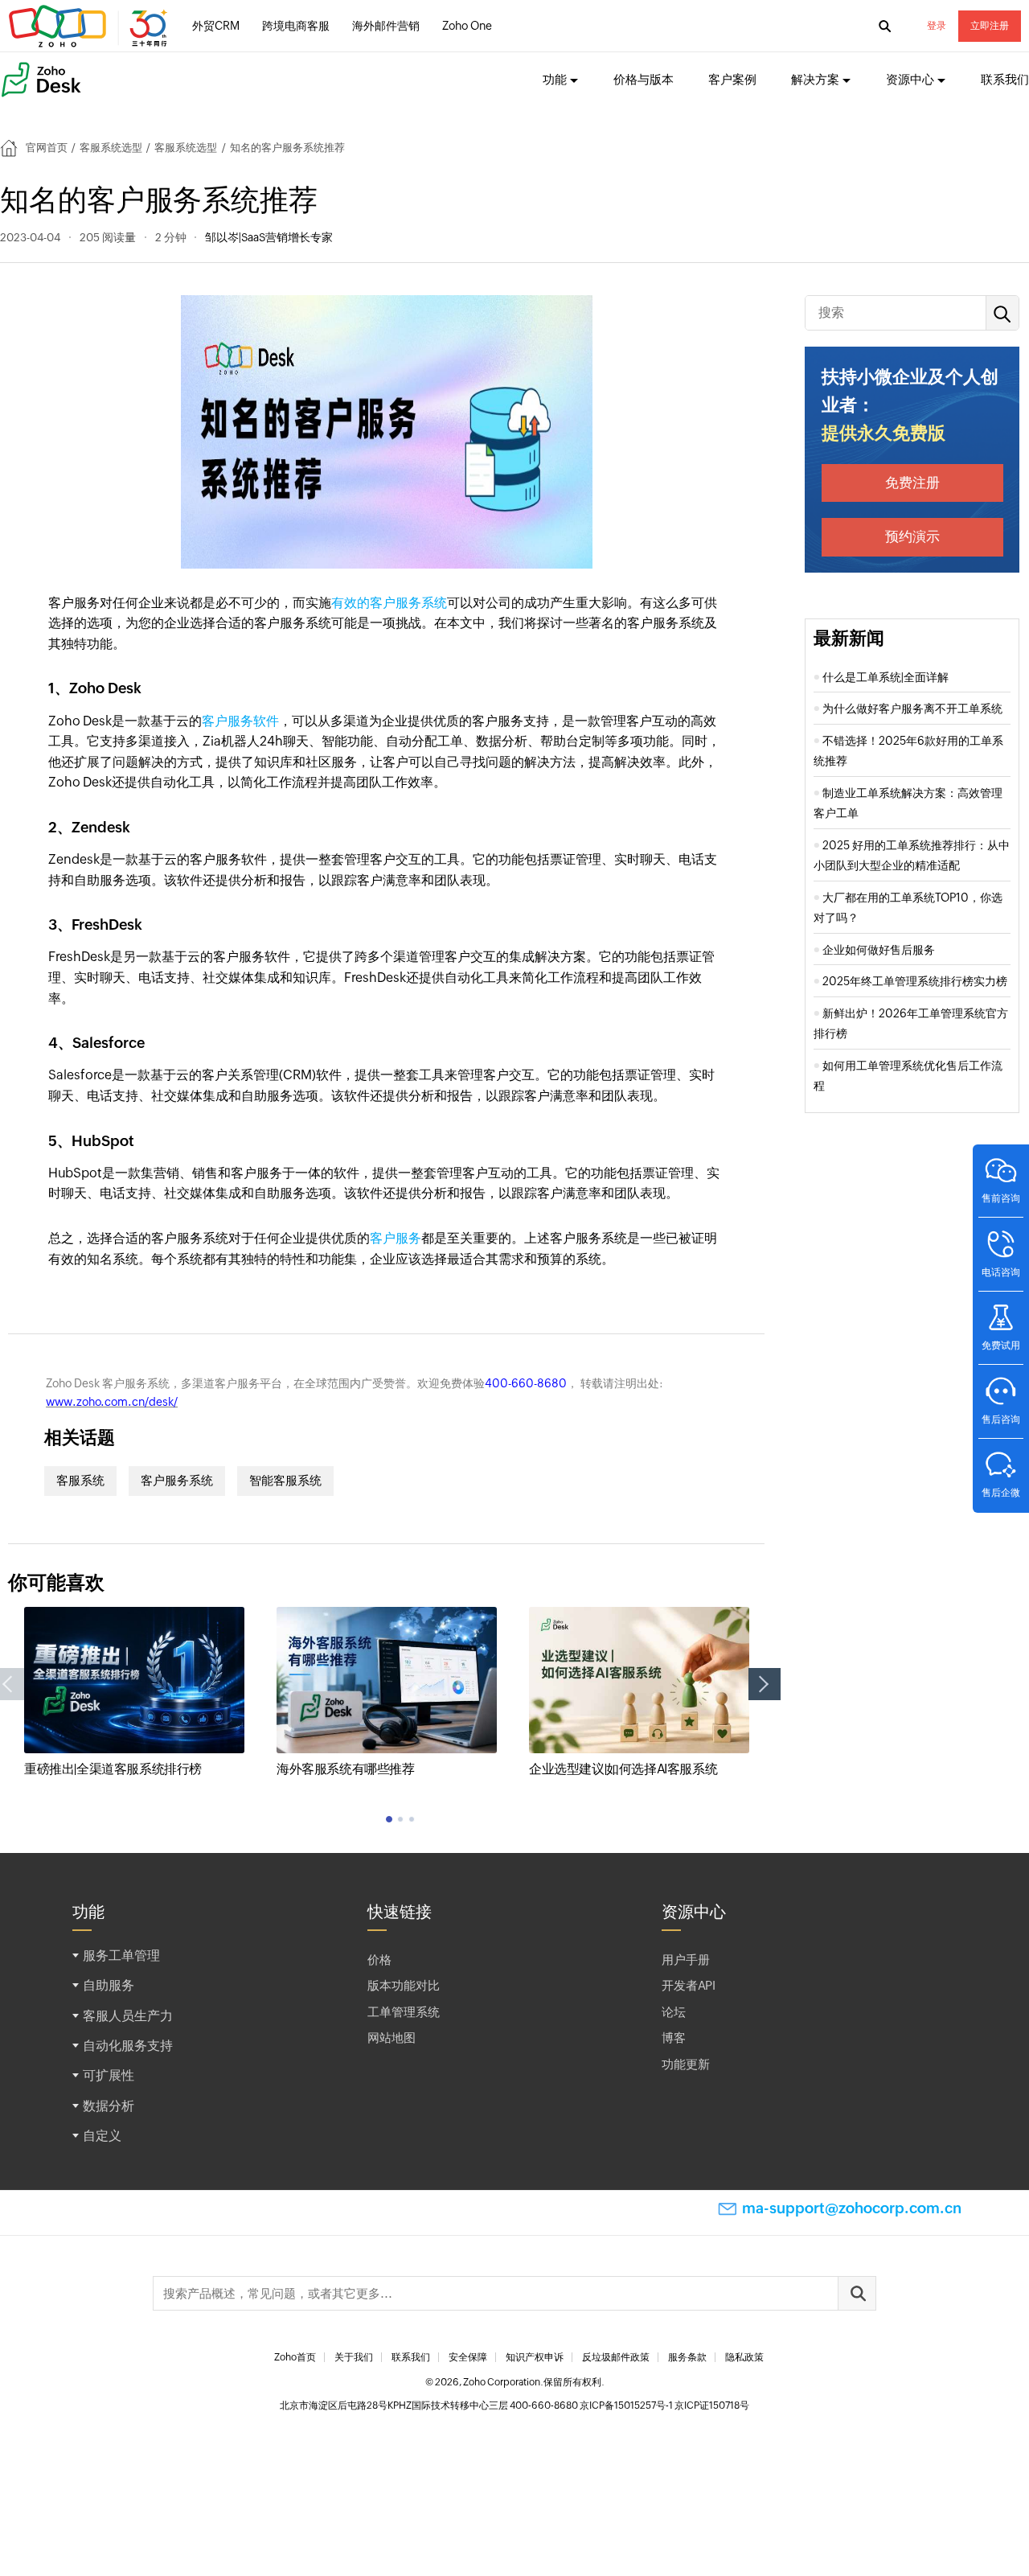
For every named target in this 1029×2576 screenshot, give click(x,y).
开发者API (689, 1985)
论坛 (674, 2012)
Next (765, 1684)
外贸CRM (216, 26)
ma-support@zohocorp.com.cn (852, 2208)
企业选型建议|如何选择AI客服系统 (623, 1769)
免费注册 (912, 483)
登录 (937, 26)
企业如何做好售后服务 (879, 950)
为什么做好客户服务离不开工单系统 (912, 709)
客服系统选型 (111, 148)
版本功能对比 (404, 1985)
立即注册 (990, 26)
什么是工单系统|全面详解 (886, 677)
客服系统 (80, 1480)
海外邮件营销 (386, 26)
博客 (674, 2038)
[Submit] (857, 2293)
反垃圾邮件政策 (616, 2357)
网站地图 (392, 2038)
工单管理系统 (404, 2012)
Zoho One (467, 26)
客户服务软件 (240, 721)
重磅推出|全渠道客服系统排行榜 (113, 1769)
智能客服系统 (285, 1480)
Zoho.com (90, 27)
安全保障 (468, 2357)
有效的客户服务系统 (389, 603)
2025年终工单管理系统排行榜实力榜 (915, 981)
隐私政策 (744, 2357)
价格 (379, 1960)
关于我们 (354, 2357)
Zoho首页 (295, 2357)
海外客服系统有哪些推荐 (346, 1769)
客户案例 (732, 79)
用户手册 (686, 1960)
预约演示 (912, 536)
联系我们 (1005, 79)
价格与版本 (644, 79)
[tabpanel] (134, 1693)
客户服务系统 (177, 1480)
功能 (555, 79)
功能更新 (686, 2064)
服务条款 (687, 2357)
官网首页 (47, 148)
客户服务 (396, 1238)
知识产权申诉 (535, 2357)
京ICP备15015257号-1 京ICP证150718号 (664, 2405)
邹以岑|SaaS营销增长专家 (269, 237)
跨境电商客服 (296, 26)
